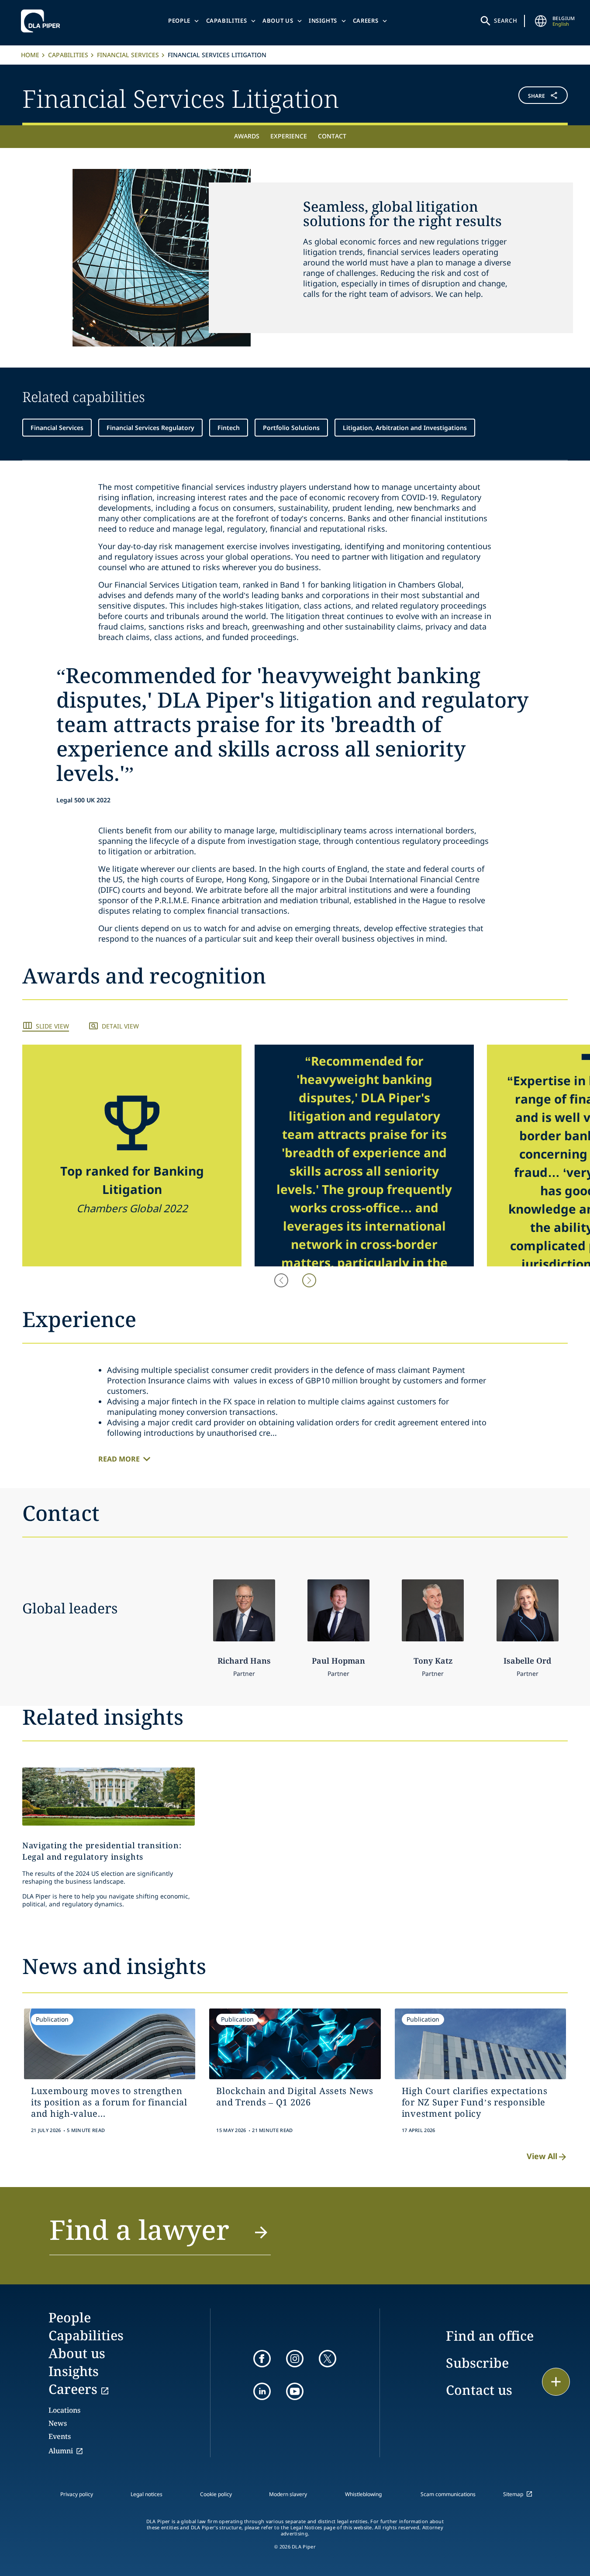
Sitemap (513, 2494)
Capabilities (227, 21)
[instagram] (295, 2359)
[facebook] (262, 2359)
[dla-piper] (43, 21)
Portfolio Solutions (291, 428)
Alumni (61, 2451)
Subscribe (477, 2363)
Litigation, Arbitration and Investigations (405, 428)
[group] (132, 1156)
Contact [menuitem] (332, 136)
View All (542, 2156)
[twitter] (328, 2359)
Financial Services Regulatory (150, 428)
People (179, 21)
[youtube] (295, 2391)
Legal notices (147, 2494)
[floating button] (556, 2382)
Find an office (490, 2336)
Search (506, 21)
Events (60, 2436)
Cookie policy (216, 2494)
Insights (323, 21)
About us (278, 21)
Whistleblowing (363, 2494)
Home (30, 55)
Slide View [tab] (52, 1026)
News (58, 2423)
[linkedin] (262, 2391)
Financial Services (128, 55)
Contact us (479, 2390)
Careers (366, 21)
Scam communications (448, 2494)
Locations (64, 2410)
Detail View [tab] (120, 1026)
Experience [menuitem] (289, 136)
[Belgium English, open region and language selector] (541, 21)
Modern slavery (288, 2494)
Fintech (229, 428)
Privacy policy (77, 2494)
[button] (522, 97)
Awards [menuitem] (247, 136)
